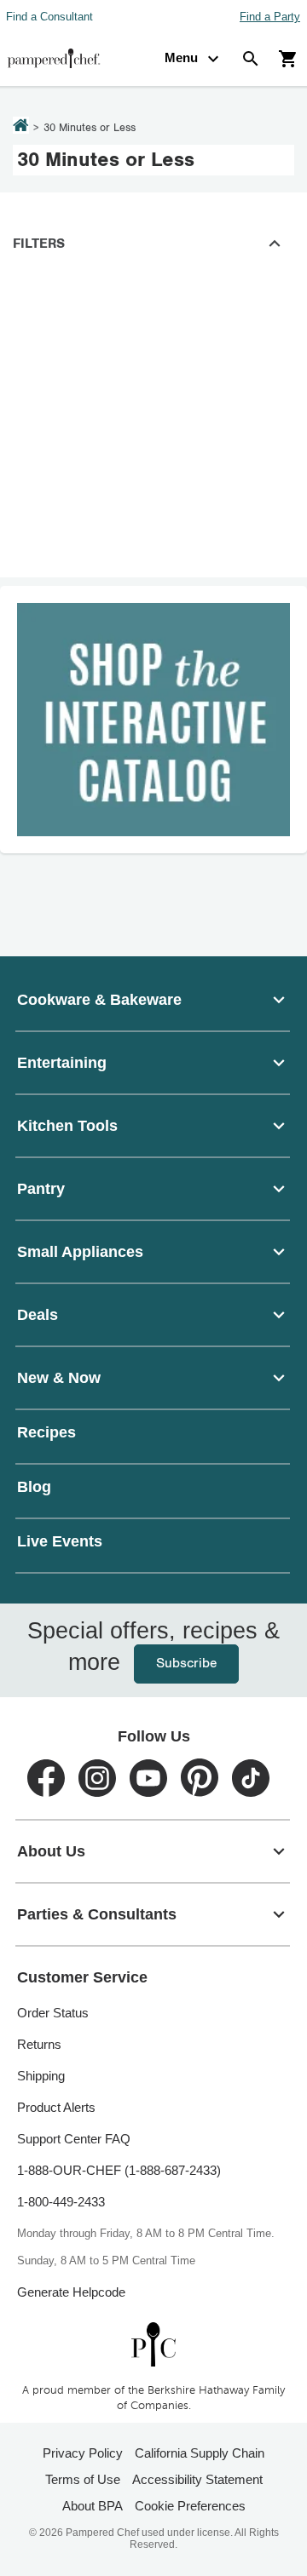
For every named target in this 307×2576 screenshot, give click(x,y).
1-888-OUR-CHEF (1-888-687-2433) (119, 2170)
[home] (153, 2344)
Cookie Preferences (190, 2506)
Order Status (53, 2013)
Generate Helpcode (71, 2292)
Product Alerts (56, 2107)
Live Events (60, 1541)
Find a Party (270, 17)
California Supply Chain (200, 2453)
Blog (34, 1487)
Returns (39, 2044)
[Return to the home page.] (21, 127)
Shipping (41, 2076)
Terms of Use (83, 2479)
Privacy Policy (83, 2453)
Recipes (46, 1432)
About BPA (93, 2506)
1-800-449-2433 (61, 2202)
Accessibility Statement (197, 2479)
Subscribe (154, 1664)
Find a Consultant (49, 17)
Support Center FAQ (74, 2139)
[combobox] (153, 1000)
